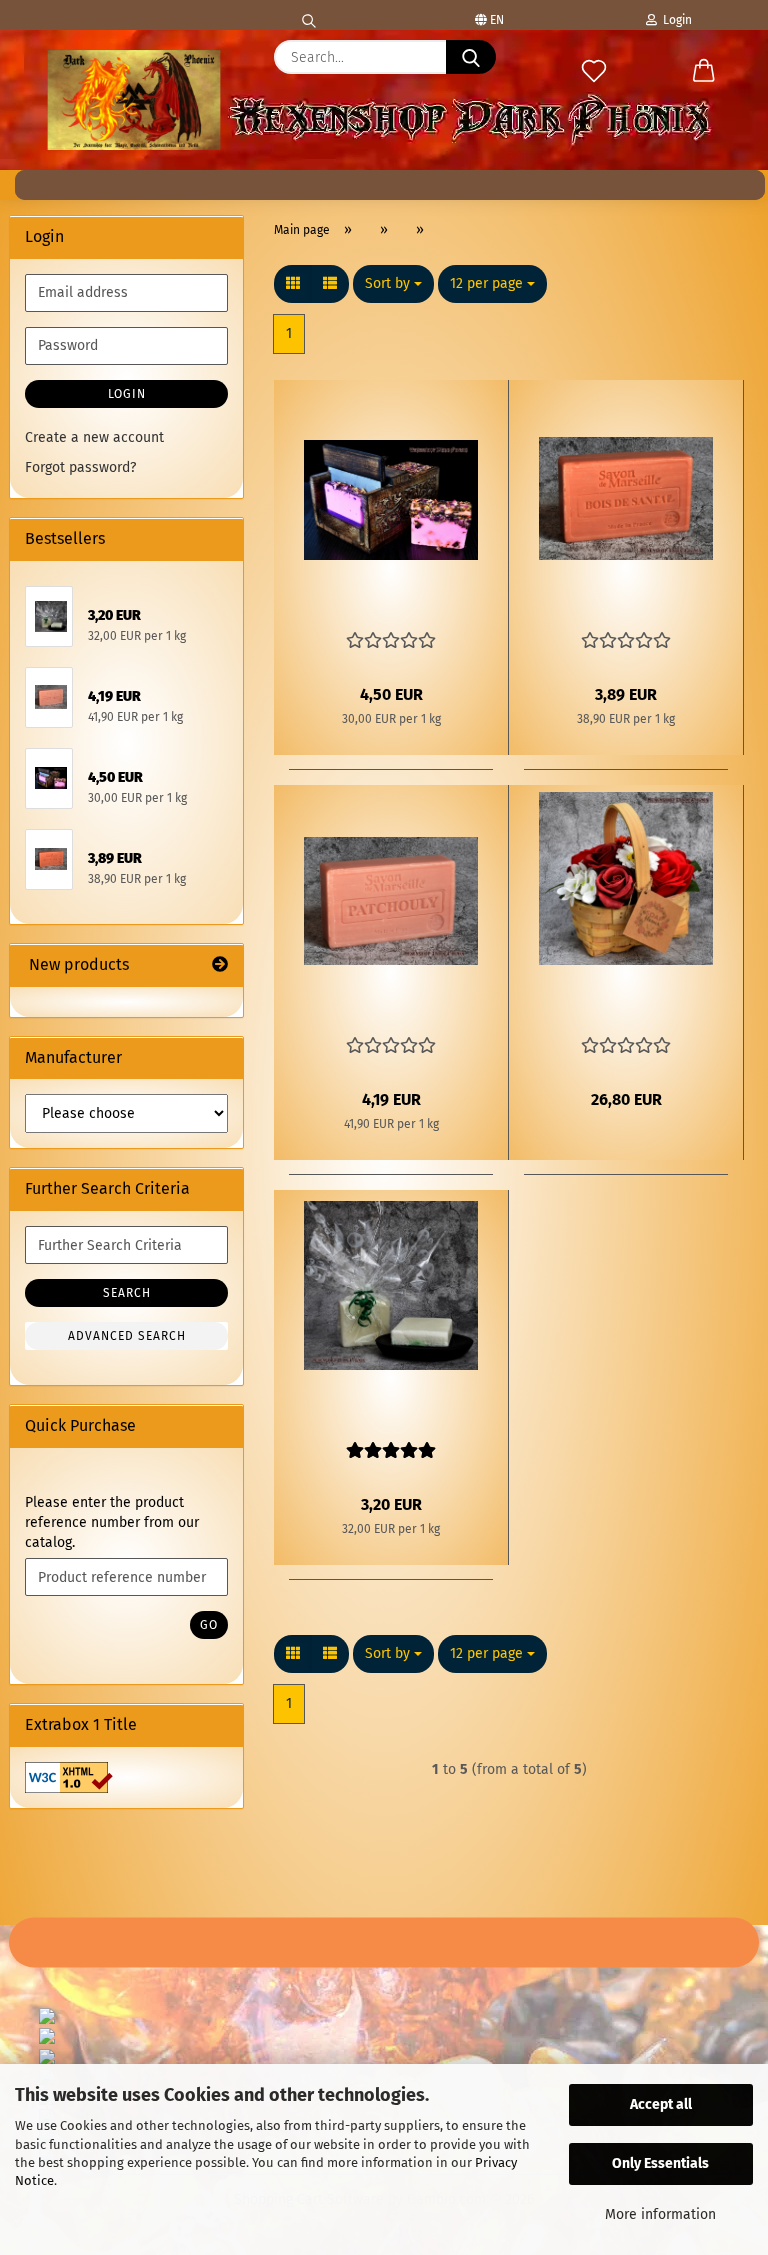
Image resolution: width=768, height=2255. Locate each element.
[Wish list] (594, 72)
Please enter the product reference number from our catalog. (112, 1522)
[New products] (220, 965)
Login (674, 20)
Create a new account (94, 437)
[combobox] (393, 284)
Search (127, 1293)
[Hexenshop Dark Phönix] (134, 100)
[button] (704, 72)
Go (209, 1625)
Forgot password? (80, 467)
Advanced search (127, 1336)
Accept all (661, 2104)
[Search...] (471, 57)
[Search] (309, 15)
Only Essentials (660, 2163)
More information (660, 2214)
